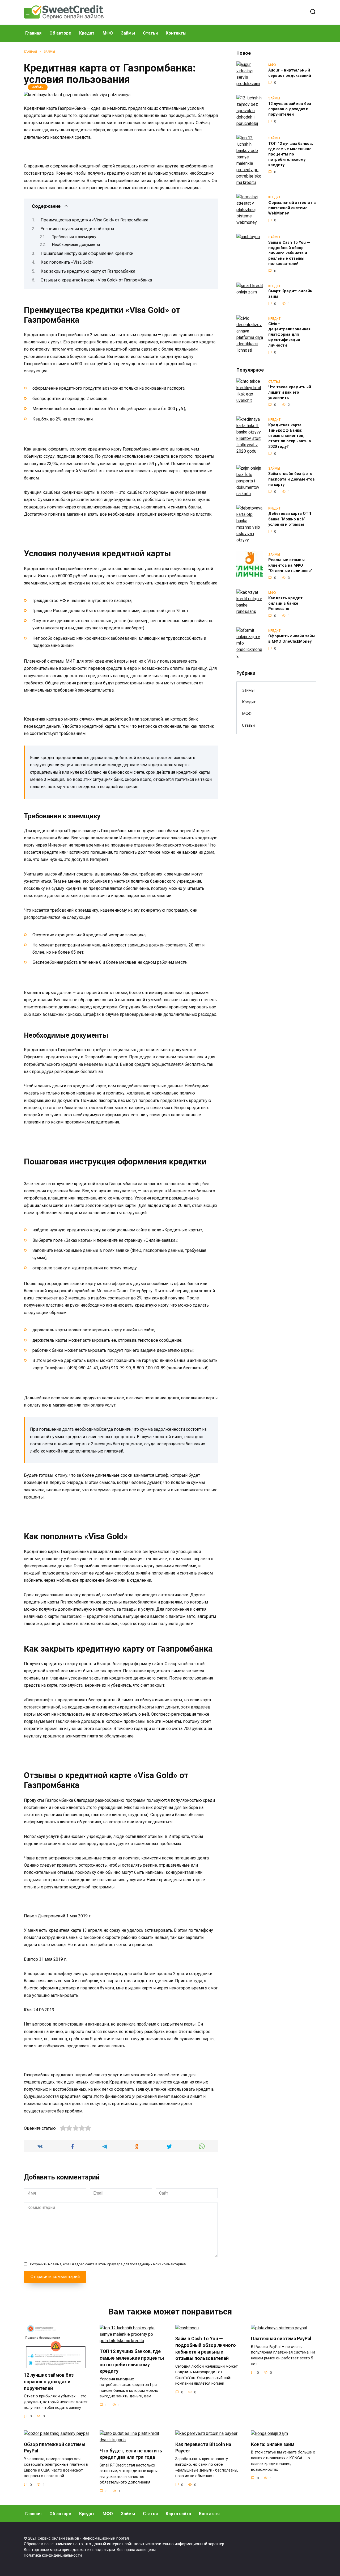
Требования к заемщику (74, 237)
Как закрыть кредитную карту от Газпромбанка (88, 271)
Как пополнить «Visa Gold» (67, 262)
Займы (128, 33)
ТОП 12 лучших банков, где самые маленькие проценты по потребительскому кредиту (291, 154)
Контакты (176, 33)
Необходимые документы (76, 245)
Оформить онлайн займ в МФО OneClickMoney (292, 639)
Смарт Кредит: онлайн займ (290, 294)
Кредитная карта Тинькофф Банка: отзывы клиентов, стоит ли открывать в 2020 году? (290, 436)
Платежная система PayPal (281, 2339)
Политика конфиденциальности (53, 2555)
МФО (108, 33)
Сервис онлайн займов (58, 2538)
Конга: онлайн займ (273, 2444)
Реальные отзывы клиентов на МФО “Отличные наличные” (290, 565)
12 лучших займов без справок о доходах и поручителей (290, 109)
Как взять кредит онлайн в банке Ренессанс (285, 603)
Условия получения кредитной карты (77, 229)
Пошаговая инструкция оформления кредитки (87, 253)
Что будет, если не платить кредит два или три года (131, 2454)
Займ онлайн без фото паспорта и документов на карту (292, 479)
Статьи (150, 33)
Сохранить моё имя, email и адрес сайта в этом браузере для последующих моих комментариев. (108, 2264)
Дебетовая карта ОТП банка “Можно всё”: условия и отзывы (290, 519)
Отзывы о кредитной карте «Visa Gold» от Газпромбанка (96, 280)
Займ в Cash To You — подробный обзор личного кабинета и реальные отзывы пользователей (289, 253)
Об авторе (60, 33)
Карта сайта (178, 2514)
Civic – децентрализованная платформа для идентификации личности (289, 335)
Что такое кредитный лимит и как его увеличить (290, 392)
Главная (33, 33)
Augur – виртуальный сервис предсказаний (290, 73)
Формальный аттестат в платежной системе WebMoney (292, 208)
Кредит (87, 33)
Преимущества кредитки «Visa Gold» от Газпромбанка (94, 220)
